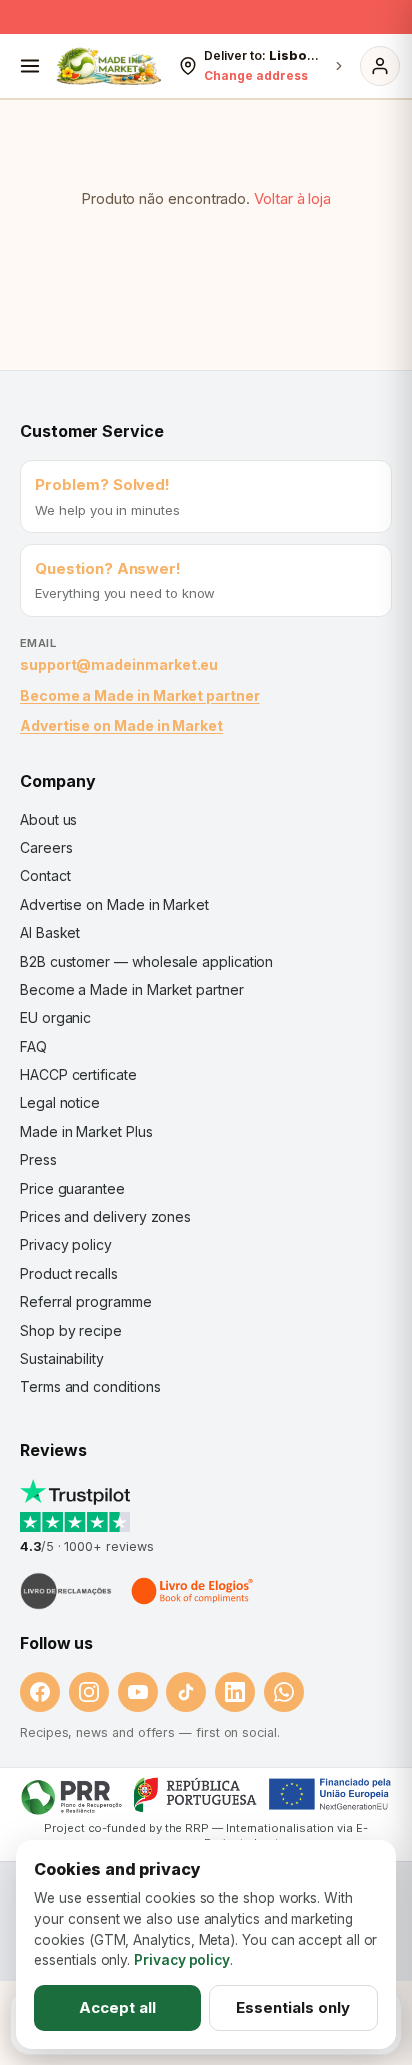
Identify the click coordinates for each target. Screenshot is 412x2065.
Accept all (117, 2007)
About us (48, 819)
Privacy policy (66, 1244)
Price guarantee (72, 1188)
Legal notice (60, 1102)
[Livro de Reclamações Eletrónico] (66, 1591)
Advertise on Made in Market (121, 725)
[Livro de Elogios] (194, 1591)
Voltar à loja (292, 198)
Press (38, 1159)
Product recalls (69, 1273)
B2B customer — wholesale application (146, 961)
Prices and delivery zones (105, 1216)
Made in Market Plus (86, 1131)
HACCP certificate (78, 1074)
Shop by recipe (71, 1330)
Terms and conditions (90, 1386)
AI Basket (50, 932)
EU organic (55, 1017)
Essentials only (293, 2007)
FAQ (33, 1046)
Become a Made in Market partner (140, 695)
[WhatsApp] (284, 1692)
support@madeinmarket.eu (119, 664)
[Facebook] (40, 1692)
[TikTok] (186, 1692)
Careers (46, 847)
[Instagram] (89, 1692)
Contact (45, 875)
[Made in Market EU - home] (108, 66)
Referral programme (86, 1301)
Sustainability (62, 1358)
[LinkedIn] (235, 1692)
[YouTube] (138, 1692)
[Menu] (30, 66)
